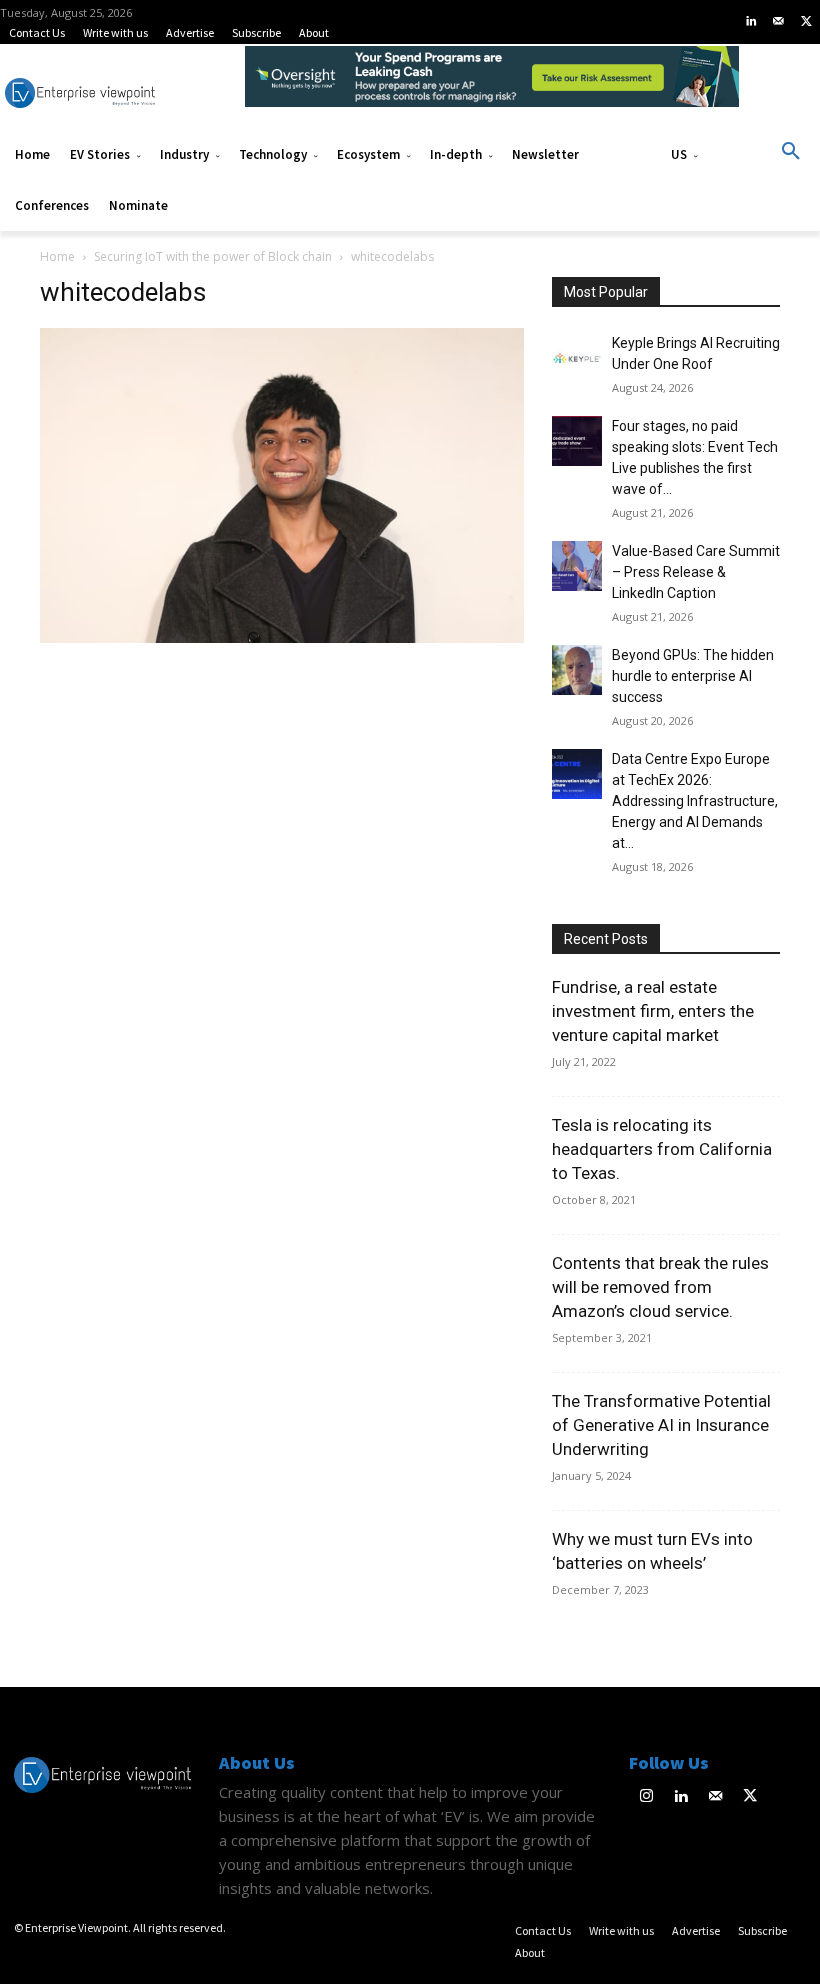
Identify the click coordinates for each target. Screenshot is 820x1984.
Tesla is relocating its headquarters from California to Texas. (662, 1149)
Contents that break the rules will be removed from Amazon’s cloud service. (660, 1287)
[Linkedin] (751, 22)
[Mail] (779, 22)
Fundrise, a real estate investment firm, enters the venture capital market (653, 1011)
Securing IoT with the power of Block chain (213, 256)
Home (57, 256)
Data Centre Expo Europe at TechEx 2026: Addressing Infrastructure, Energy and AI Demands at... (695, 801)
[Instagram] (646, 1797)
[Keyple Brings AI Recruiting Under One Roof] (577, 358)
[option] (492, 87)
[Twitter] (806, 22)
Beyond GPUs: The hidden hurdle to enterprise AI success (693, 676)
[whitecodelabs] (282, 637)
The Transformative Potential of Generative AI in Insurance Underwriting (661, 1425)
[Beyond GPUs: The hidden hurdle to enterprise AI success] (577, 670)
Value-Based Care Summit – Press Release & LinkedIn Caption (696, 572)
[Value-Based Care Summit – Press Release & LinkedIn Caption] (577, 566)
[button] (791, 152)
